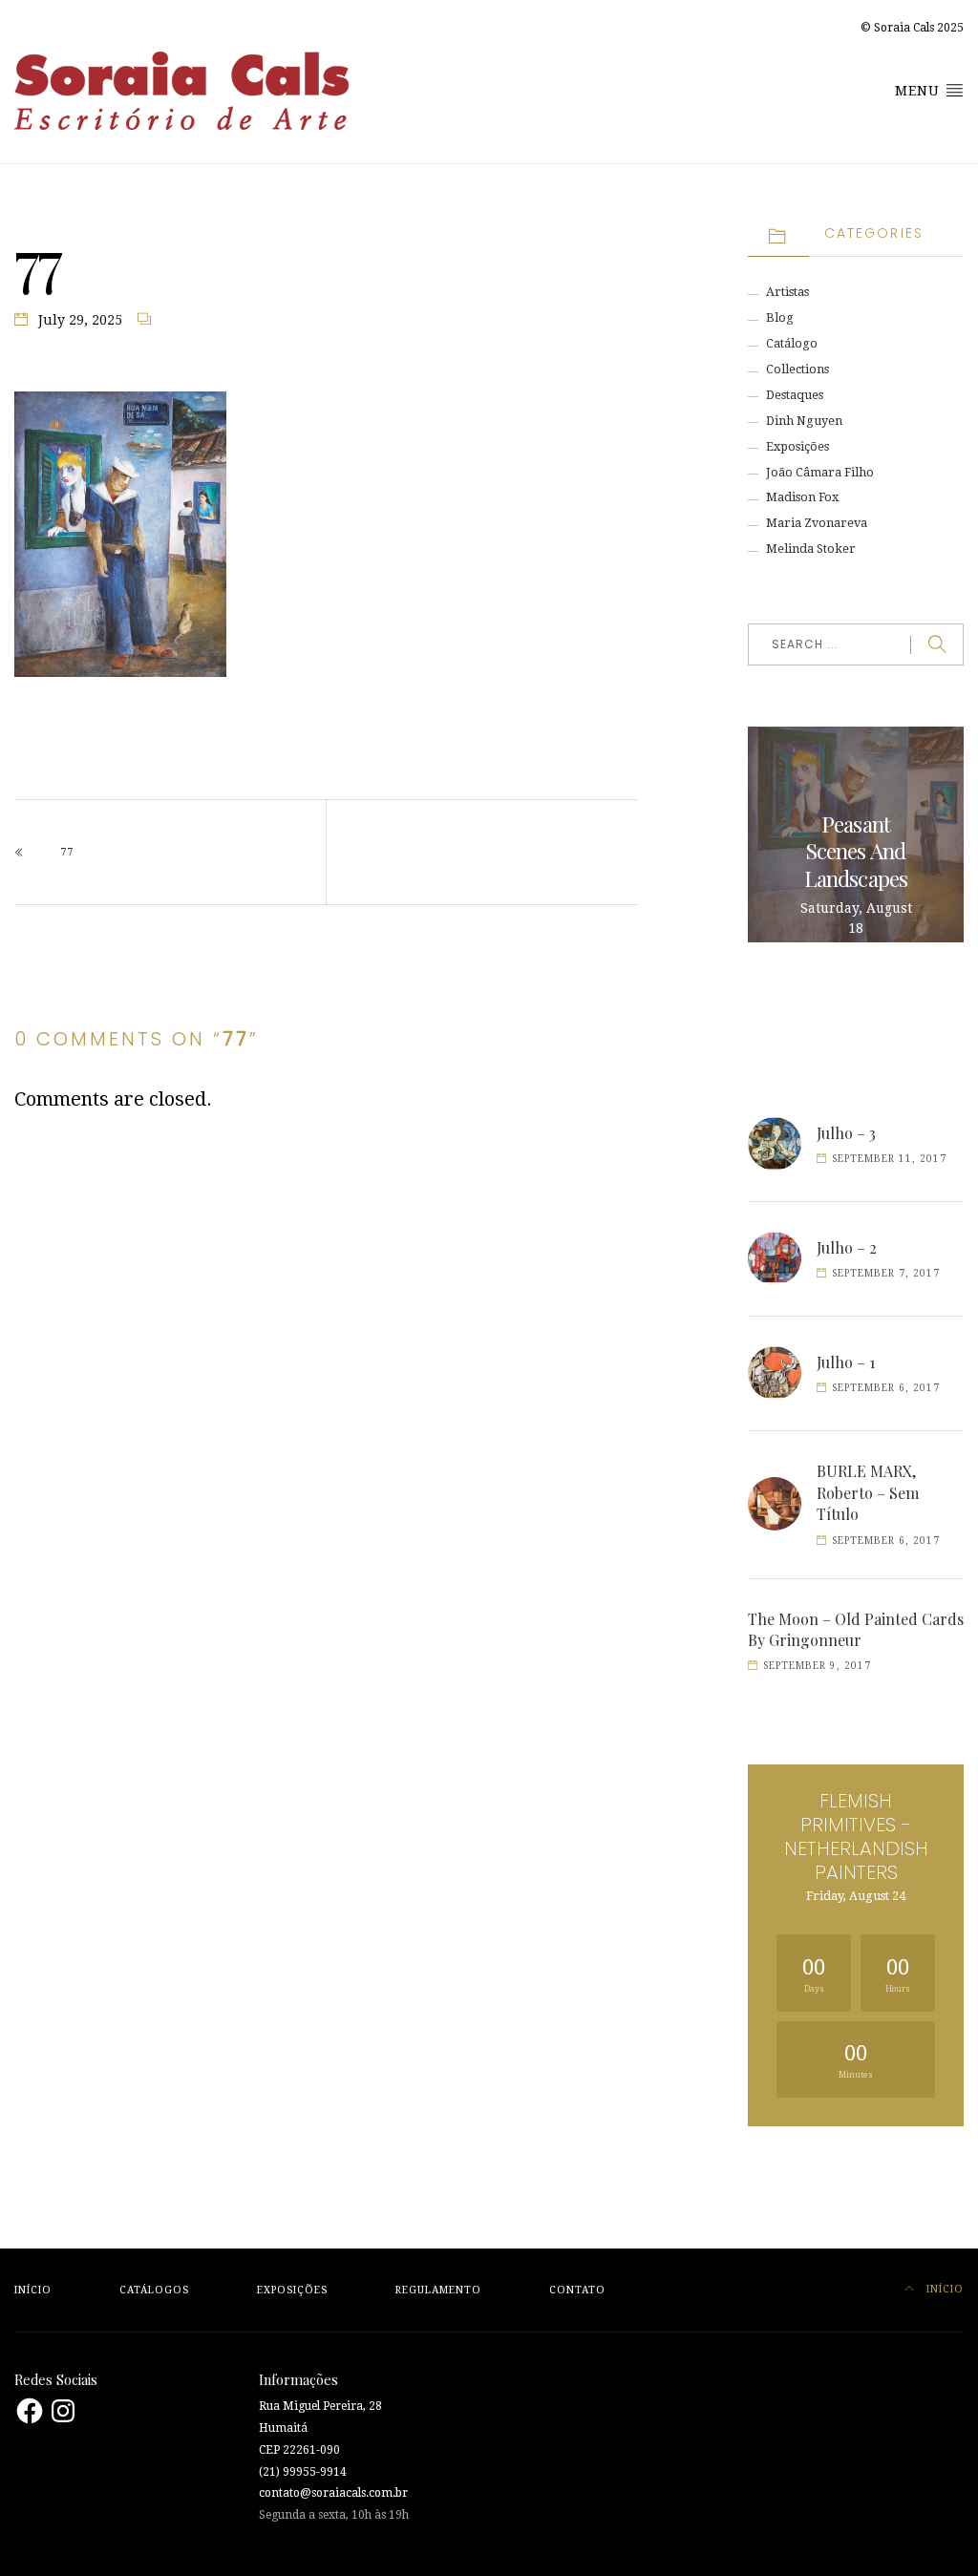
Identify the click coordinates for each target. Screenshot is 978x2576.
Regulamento (438, 2290)
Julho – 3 (846, 1133)
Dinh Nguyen (804, 421)
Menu (920, 91)
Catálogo (792, 343)
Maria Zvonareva (817, 523)
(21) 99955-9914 (303, 2472)
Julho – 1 (846, 1362)
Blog (780, 317)
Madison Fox (802, 497)
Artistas (787, 292)
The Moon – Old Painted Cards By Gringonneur (856, 1629)
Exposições (797, 446)
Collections (797, 369)
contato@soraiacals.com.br (333, 2493)
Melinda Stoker (811, 549)
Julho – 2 (847, 1247)
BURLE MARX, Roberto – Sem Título (868, 1492)
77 (67, 852)
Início (33, 2290)
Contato (577, 2290)
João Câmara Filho (820, 472)
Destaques (795, 395)
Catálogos (154, 2290)
